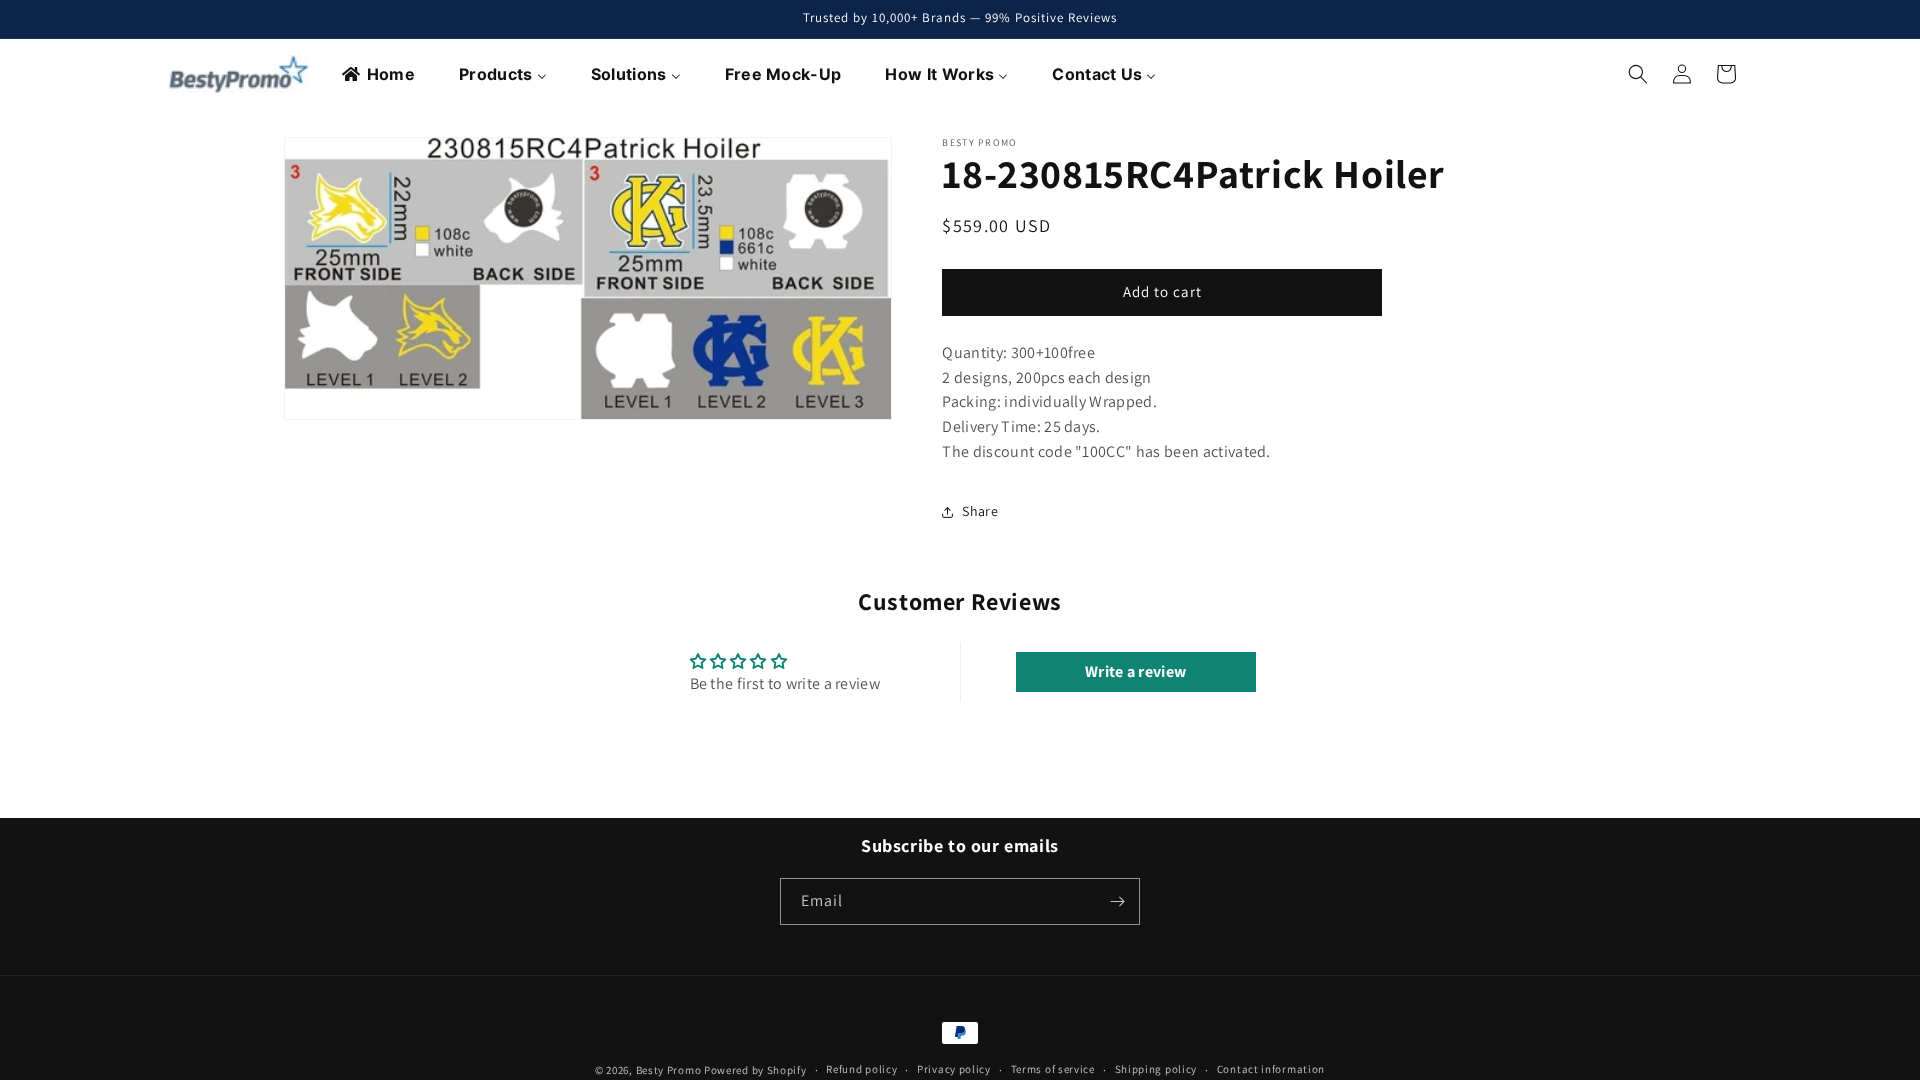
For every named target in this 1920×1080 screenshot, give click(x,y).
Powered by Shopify (755, 1070)
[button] (1638, 74)
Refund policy (861, 1069)
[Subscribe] (1117, 901)
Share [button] (980, 511)
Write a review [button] (1135, 671)
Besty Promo (669, 1070)
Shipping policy (1156, 1069)
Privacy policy (954, 1069)
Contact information (1271, 1069)
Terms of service (1053, 1069)
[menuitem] (379, 74)
